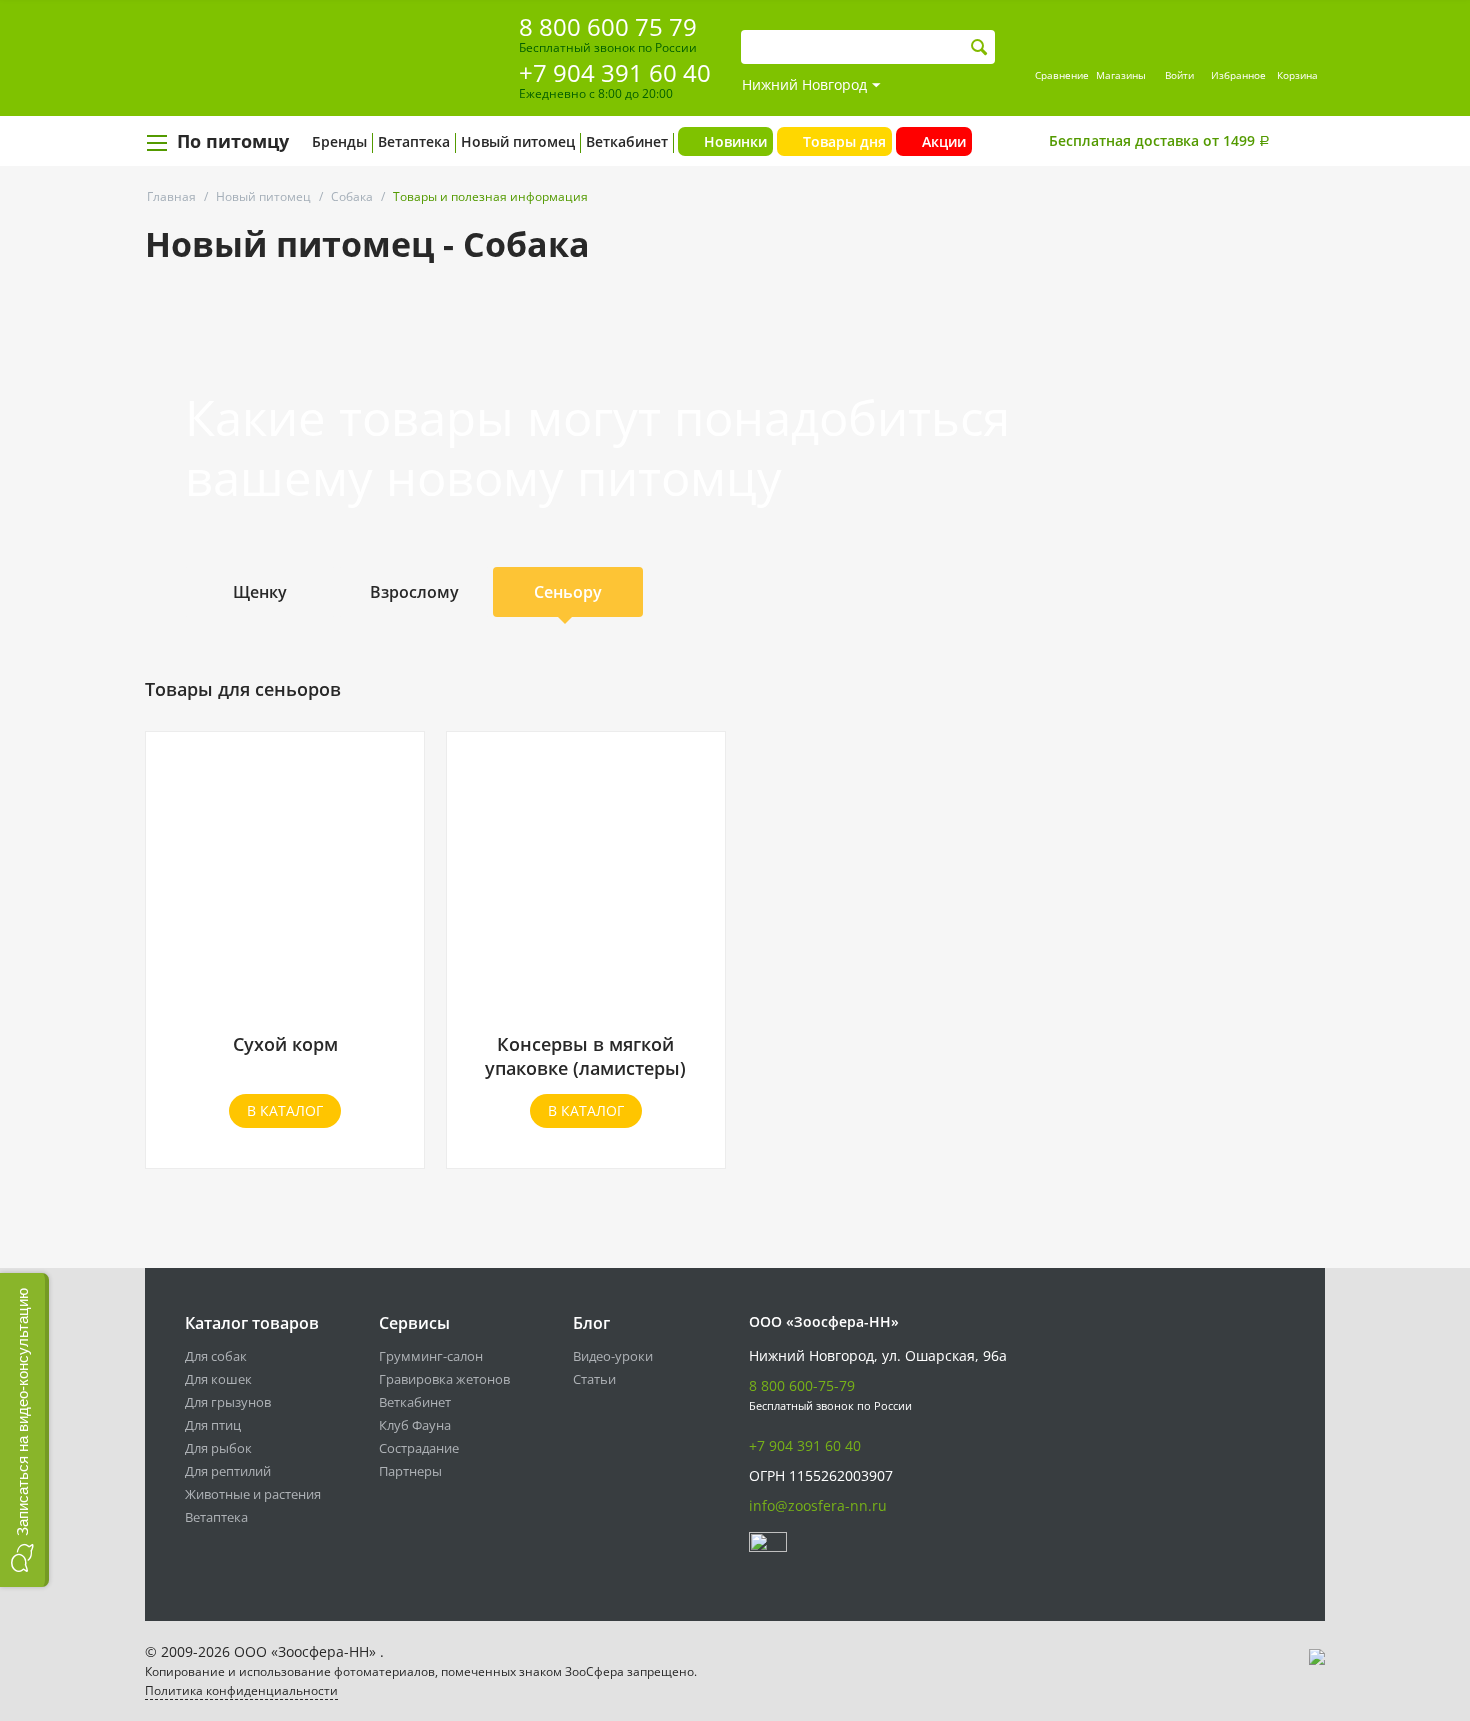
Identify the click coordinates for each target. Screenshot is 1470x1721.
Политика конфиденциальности (241, 1690)
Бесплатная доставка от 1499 (1159, 140)
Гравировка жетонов (444, 1379)
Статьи (594, 1379)
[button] (24, 1430)
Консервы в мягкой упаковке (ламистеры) (585, 1056)
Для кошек (218, 1379)
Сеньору (568, 592)
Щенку (260, 592)
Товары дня (844, 141)
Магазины (1121, 75)
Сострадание (419, 1448)
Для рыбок (218, 1448)
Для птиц (213, 1425)
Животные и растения (253, 1494)
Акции (944, 141)
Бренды (339, 141)
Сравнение (1062, 75)
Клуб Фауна (415, 1425)
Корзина (1297, 75)
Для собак (216, 1356)
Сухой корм (285, 1044)
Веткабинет (627, 141)
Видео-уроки (613, 1356)
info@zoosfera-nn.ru (818, 1505)
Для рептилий (228, 1471)
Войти (1179, 75)
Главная (171, 196)
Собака (352, 196)
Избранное (1238, 75)
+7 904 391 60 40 (615, 72)
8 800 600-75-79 (802, 1385)
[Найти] (979, 47)
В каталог (285, 1110)
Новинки (735, 141)
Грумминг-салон (431, 1356)
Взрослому (414, 592)
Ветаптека (414, 141)
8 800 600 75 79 (608, 26)
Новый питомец (518, 141)
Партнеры (410, 1471)
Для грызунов (228, 1402)
